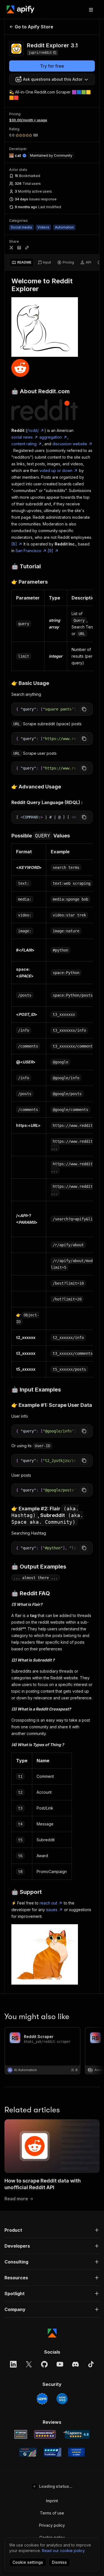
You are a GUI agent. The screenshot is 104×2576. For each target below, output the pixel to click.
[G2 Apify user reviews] (28, 2452)
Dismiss (59, 2562)
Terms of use (52, 2513)
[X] (29, 2364)
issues (52, 1910)
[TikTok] (91, 2364)
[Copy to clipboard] (84, 709)
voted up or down (56, 470)
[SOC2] (62, 2399)
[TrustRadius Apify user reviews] (52, 2452)
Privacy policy (52, 2525)
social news (22, 437)
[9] (50, 551)
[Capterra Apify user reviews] (76, 2434)
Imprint (52, 2501)
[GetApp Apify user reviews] (21, 2434)
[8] (14, 544)
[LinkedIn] (13, 2364)
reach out (48, 1903)
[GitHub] (44, 2364)
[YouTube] (60, 2364)
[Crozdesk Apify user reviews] (76, 2452)
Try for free (52, 66)
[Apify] (21, 9)
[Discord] (75, 2364)
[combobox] (52, 79)
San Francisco (28, 551)
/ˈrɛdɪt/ (33, 430)
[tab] (21, 262)
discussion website (70, 444)
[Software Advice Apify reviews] (45, 2434)
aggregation (51, 437)
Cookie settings (28, 2562)
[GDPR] (42, 2399)
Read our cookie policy (63, 2551)
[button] (52, 2230)
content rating (24, 444)
